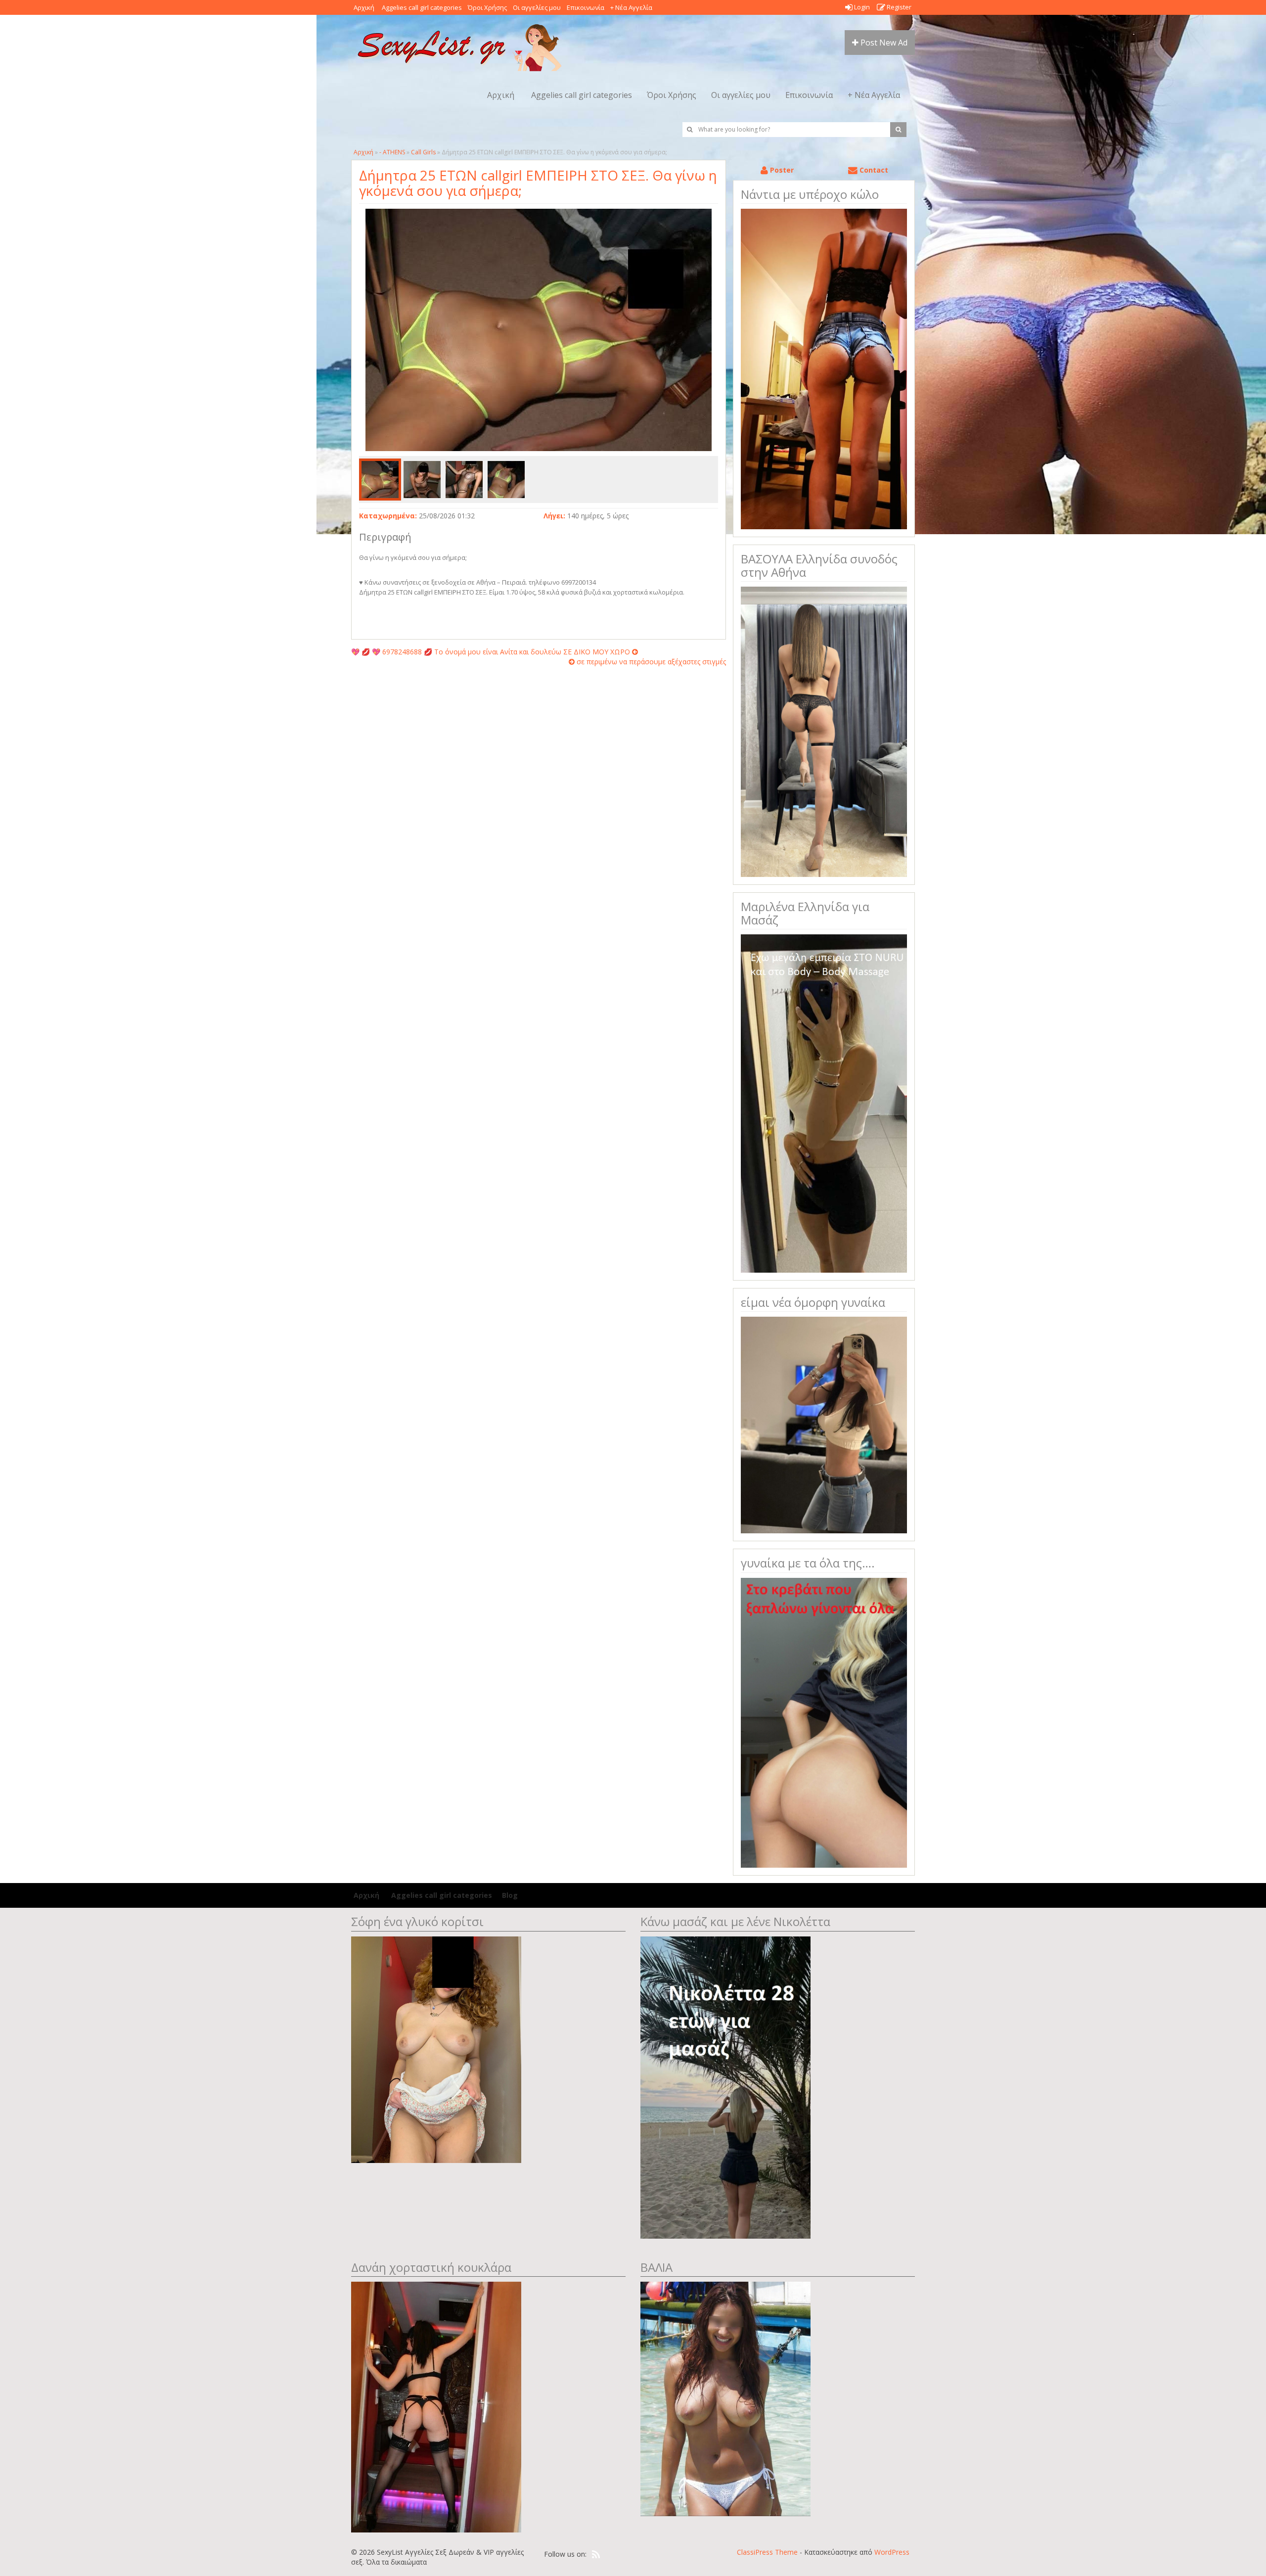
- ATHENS (392, 152)
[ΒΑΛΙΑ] (725, 2398)
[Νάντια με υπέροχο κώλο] (824, 368)
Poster (781, 170)
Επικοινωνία (586, 7)
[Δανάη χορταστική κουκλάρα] (436, 2406)
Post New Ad (883, 43)
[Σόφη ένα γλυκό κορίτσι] (436, 2048)
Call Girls (423, 152)
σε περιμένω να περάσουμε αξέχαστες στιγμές (650, 662)
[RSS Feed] (596, 2555)
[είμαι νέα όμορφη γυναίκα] (824, 1424)
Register (898, 7)
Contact (873, 170)
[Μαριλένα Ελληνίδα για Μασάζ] (824, 1103)
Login (861, 7)
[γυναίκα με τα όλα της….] (824, 1722)
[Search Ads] (898, 130)
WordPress (892, 2552)
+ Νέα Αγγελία (631, 7)
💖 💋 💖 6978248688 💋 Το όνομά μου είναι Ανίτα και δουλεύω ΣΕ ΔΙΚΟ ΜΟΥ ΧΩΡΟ (492, 652)
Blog (510, 1895)
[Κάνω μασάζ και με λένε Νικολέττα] (725, 2087)
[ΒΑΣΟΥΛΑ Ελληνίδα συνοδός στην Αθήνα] (824, 731)
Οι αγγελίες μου (537, 7)
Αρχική (364, 7)
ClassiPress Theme (767, 2552)
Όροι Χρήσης (487, 7)
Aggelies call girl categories (421, 7)
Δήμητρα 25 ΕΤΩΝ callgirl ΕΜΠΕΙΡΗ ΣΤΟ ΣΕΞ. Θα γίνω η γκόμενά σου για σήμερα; (538, 183)
